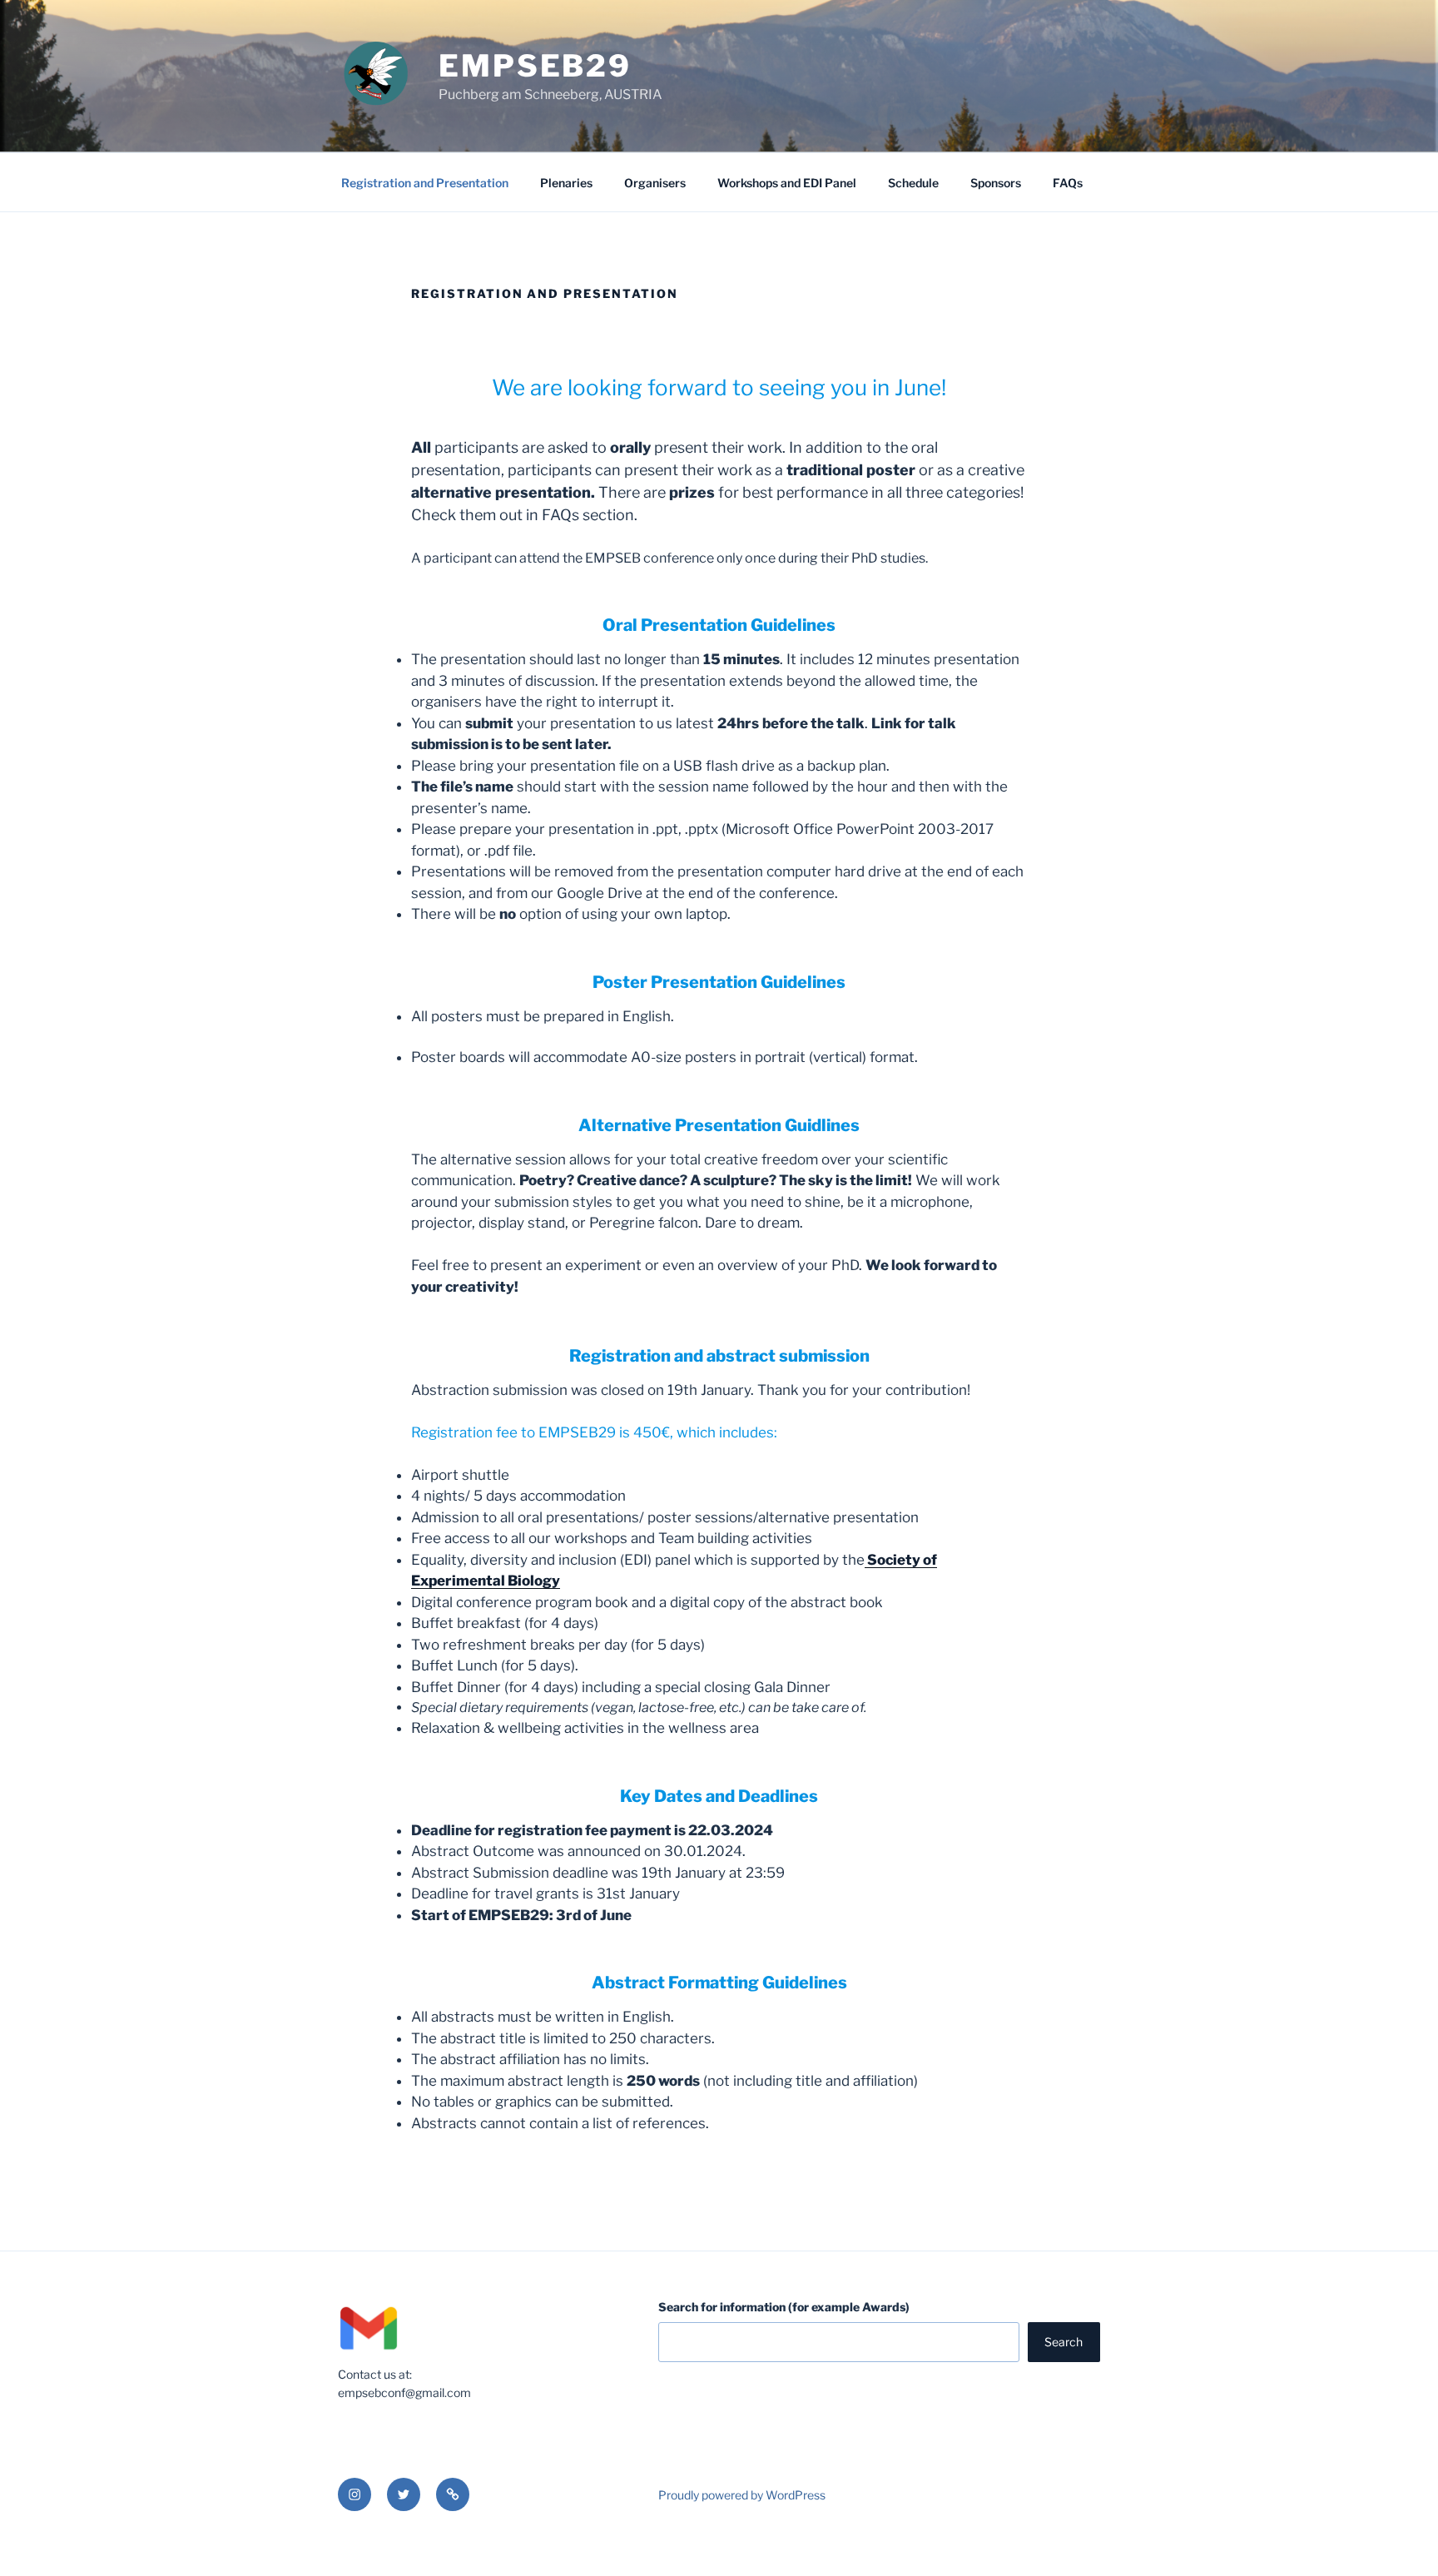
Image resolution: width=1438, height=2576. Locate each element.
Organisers (655, 183)
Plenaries (566, 183)
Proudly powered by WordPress (742, 2495)
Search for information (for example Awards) (784, 2307)
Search (1064, 2342)
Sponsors (996, 183)
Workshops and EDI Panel (787, 183)
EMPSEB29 (535, 66)
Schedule (913, 183)
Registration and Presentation (425, 183)
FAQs (1068, 183)
